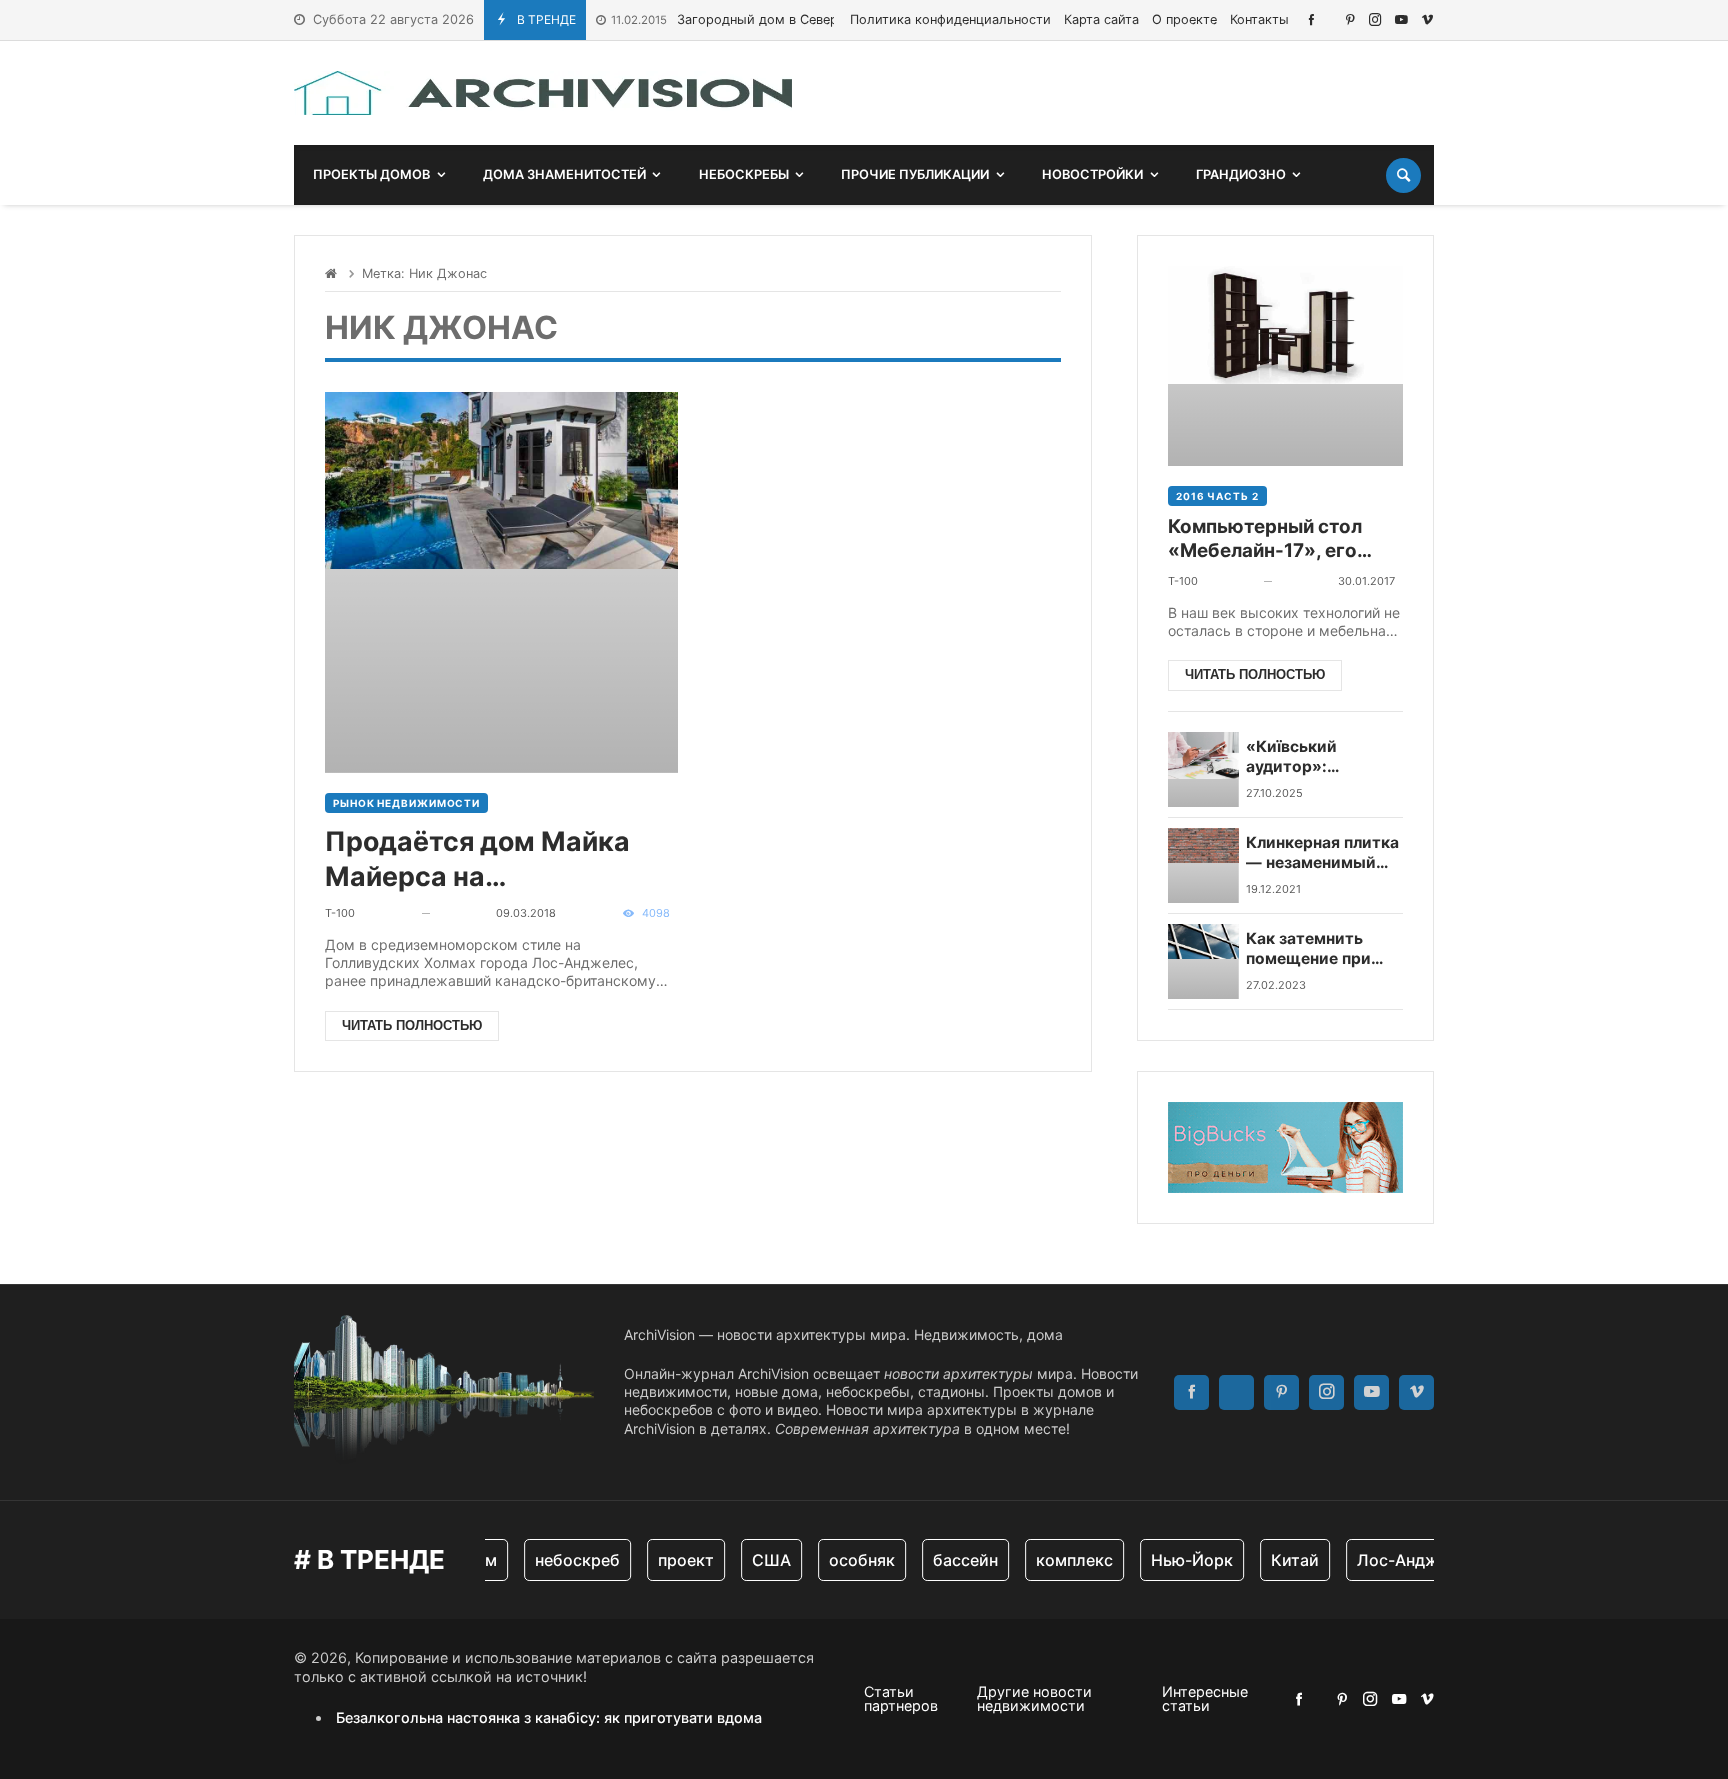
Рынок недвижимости (406, 803)
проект (672, 1560)
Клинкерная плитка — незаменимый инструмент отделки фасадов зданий (1322, 853)
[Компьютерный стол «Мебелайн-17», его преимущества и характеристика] (1285, 366)
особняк (848, 1560)
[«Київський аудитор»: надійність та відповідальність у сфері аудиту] (1203, 769)
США (757, 1560)
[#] (1311, 19)
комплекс (1060, 1560)
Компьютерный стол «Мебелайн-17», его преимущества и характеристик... (1265, 539)
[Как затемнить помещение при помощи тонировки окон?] (1203, 961)
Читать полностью (412, 1025)
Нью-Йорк (1178, 1560)
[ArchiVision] (543, 93)
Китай (1281, 1560)
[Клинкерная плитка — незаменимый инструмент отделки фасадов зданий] (1203, 865)
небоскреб (563, 1560)
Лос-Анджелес (1402, 1560)
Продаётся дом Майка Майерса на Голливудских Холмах (477, 859)
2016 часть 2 (1217, 496)
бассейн (951, 1560)
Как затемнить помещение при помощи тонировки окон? (1324, 949)
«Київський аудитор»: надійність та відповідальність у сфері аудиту (1318, 757)
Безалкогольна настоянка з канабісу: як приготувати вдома (549, 1717)
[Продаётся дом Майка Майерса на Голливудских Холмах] (501, 582)
